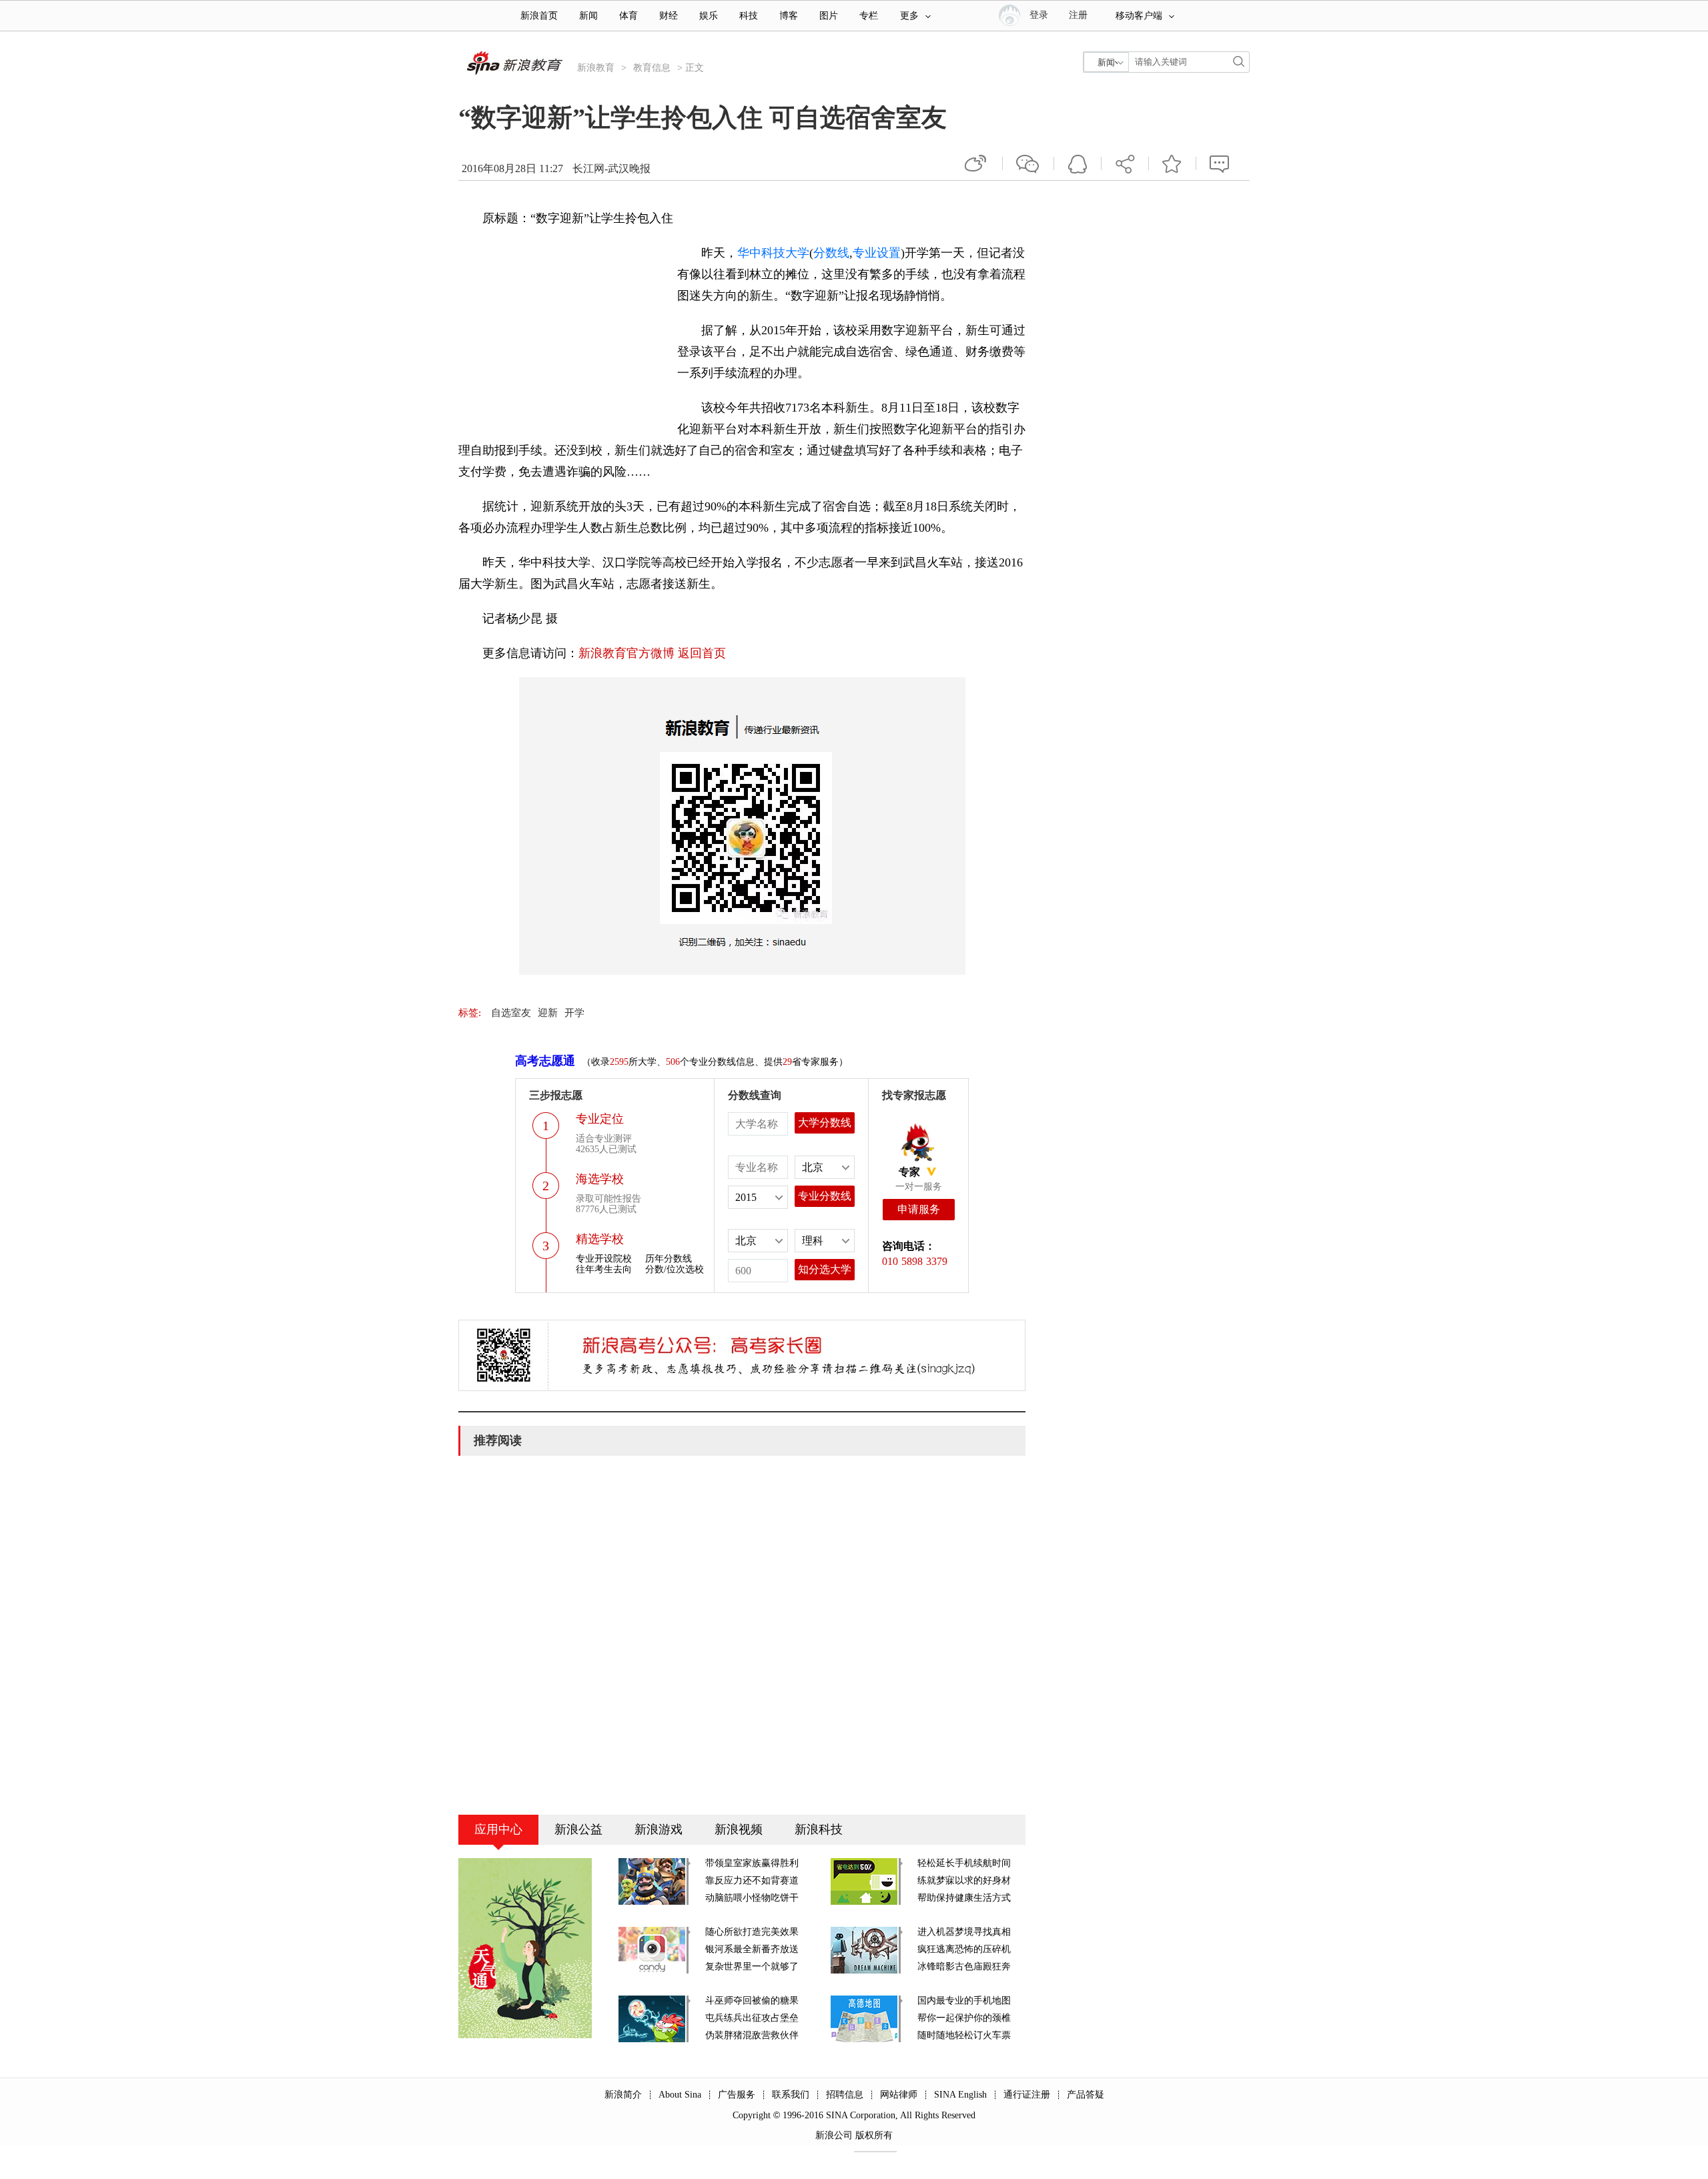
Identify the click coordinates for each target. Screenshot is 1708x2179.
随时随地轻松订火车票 (964, 2035)
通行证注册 (1027, 2095)
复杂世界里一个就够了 (752, 1967)
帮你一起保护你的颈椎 (964, 2018)
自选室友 (511, 1013)
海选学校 (600, 1179)
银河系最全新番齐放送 (752, 1949)
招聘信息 (845, 2095)
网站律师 (899, 2095)
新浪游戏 (659, 1829)
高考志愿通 (545, 1061)
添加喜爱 (1172, 163)
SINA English (960, 2095)
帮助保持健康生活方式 (964, 1898)
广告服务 (737, 2095)
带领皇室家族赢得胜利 (752, 1863)
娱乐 (709, 16)
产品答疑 (1086, 2095)
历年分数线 (669, 1259)
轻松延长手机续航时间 (964, 1863)
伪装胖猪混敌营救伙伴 (752, 2035)
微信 (1028, 163)
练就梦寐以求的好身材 (964, 1880)
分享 (1125, 163)
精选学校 (600, 1239)
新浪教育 (596, 68)
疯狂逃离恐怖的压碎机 (964, 1949)
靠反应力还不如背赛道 (752, 1880)
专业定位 (600, 1119)
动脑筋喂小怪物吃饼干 (752, 1898)
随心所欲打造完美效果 (752, 1932)
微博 (977, 163)
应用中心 (498, 1829)
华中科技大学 (773, 253)
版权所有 (874, 2135)
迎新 (548, 1013)
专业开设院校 (604, 1259)
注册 (1078, 15)
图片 (829, 16)
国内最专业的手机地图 (964, 2001)
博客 (789, 16)
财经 (669, 16)
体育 (628, 16)
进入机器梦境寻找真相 (964, 1932)
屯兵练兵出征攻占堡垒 (752, 2018)
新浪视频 (739, 1829)
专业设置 (877, 253)
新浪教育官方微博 (626, 653)
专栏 (869, 16)
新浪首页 (539, 16)
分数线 (831, 253)
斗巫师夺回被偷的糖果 (752, 2001)
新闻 (588, 16)
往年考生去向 (604, 1269)
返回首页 (702, 653)
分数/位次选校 (675, 1269)
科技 (749, 16)
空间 (1078, 163)
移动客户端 (1139, 16)
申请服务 (919, 1209)
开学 (574, 1013)
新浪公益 (578, 1829)
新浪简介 (623, 2095)
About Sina (680, 2095)
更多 (909, 16)
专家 (909, 1172)
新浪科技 (819, 1829)
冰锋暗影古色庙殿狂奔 (964, 1967)
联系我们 (791, 2095)
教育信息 (652, 68)
